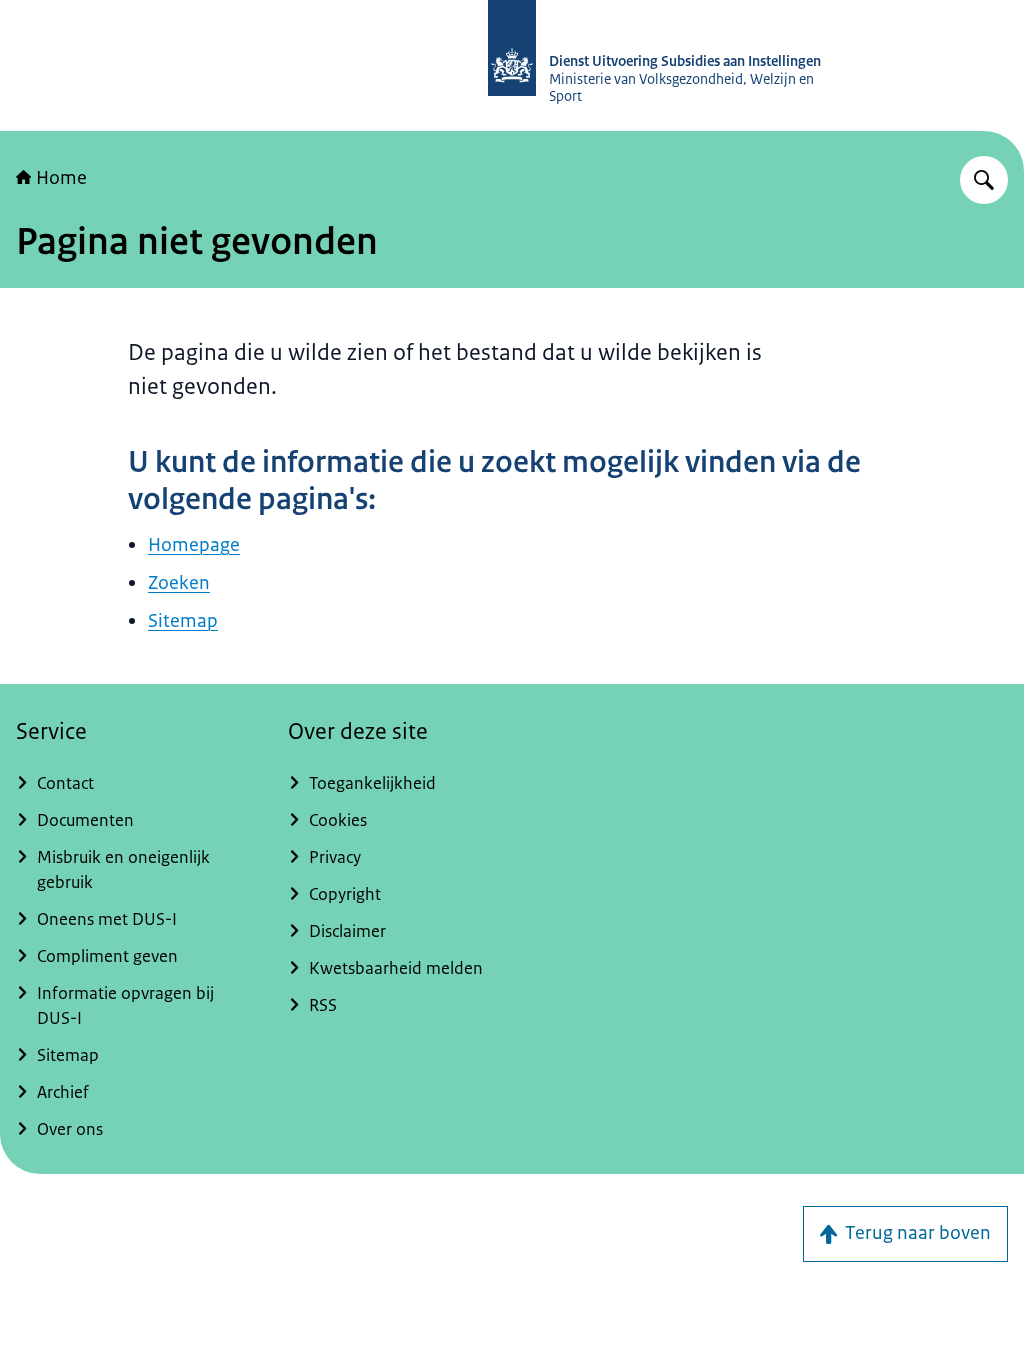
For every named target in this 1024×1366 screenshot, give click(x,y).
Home (61, 178)
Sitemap (183, 621)
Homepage (194, 545)
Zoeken (179, 583)
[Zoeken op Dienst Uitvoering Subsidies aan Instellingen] (984, 180)
